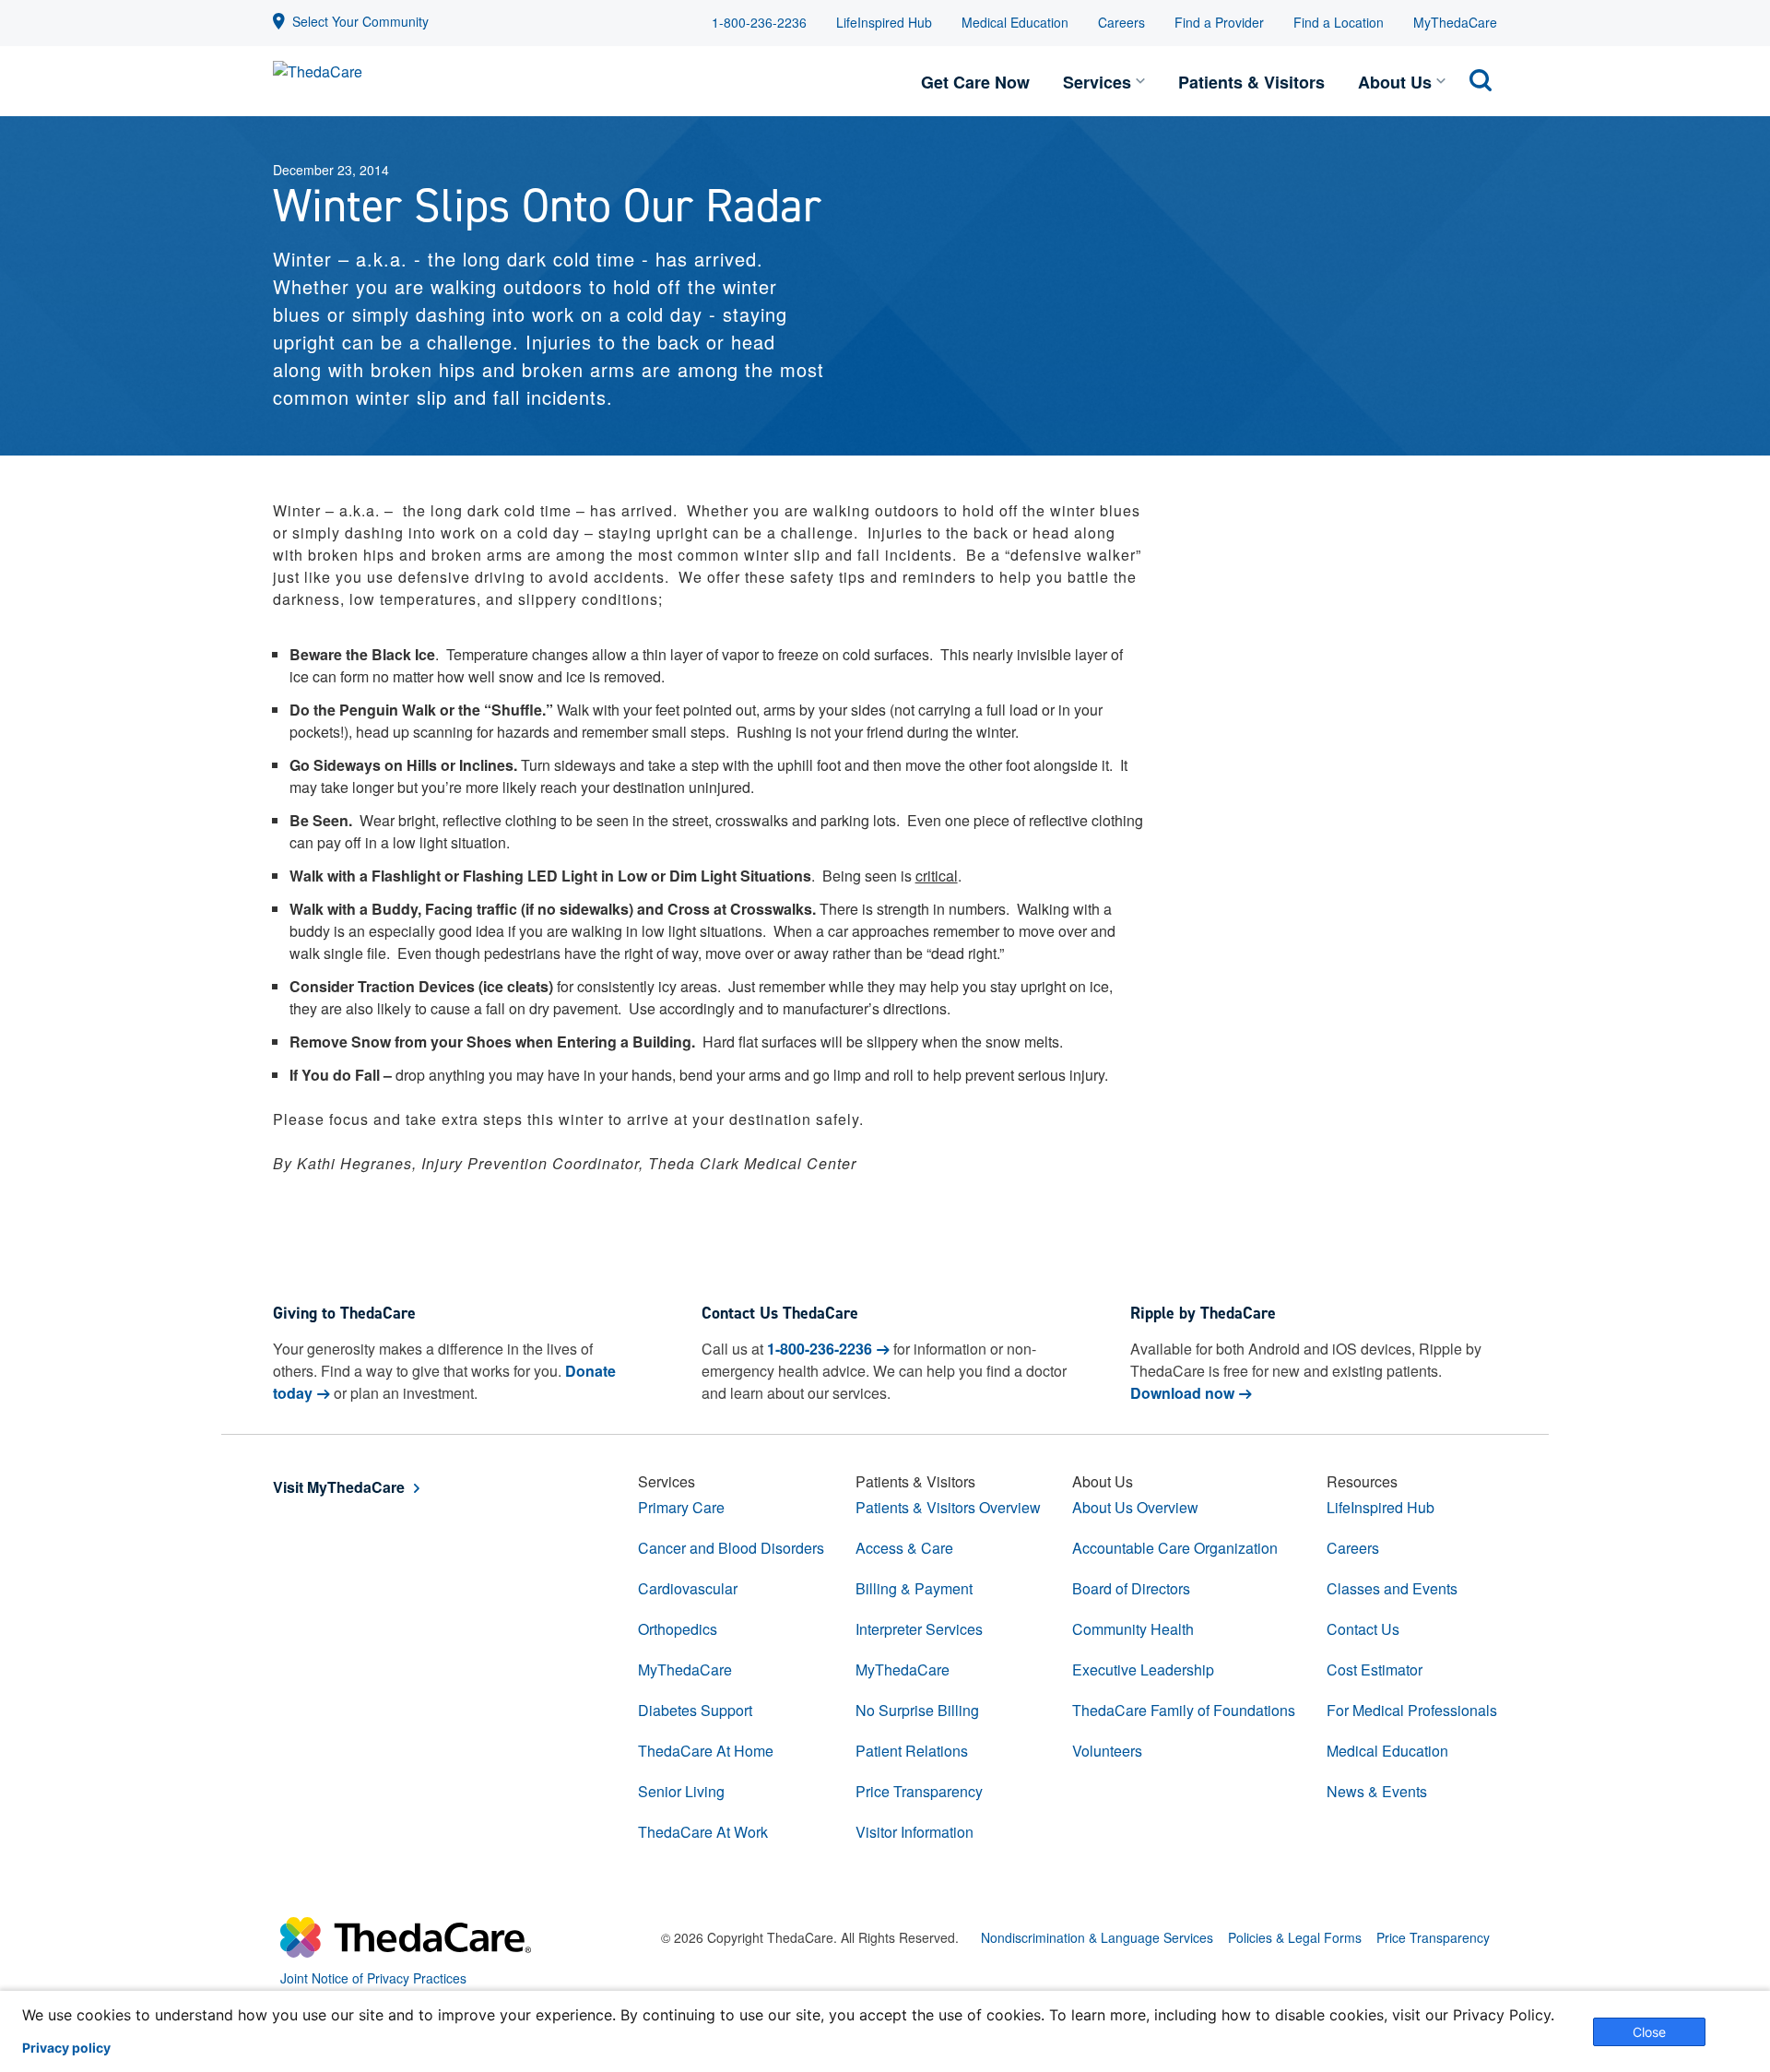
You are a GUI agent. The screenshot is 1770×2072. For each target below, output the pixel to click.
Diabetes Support (695, 1710)
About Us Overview (1135, 1507)
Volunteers (1107, 1751)
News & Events (1377, 1791)
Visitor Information (914, 1832)
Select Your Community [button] (360, 21)
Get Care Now (975, 82)
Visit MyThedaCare (339, 1487)
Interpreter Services (919, 1629)
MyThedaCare (1455, 22)
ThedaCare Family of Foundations (1184, 1710)
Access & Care (904, 1548)
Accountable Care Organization (1175, 1548)
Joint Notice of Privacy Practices (373, 1978)
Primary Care (681, 1507)
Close (1649, 2032)
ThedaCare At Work (703, 1832)
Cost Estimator (1375, 1669)
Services (1097, 82)
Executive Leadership (1143, 1669)
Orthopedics (678, 1629)
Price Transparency (919, 1791)
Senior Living (681, 1791)
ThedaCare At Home (706, 1751)
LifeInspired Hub (884, 22)
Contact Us (1363, 1629)
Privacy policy (66, 2048)
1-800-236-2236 (759, 22)
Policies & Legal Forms (1295, 1937)
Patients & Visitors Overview (948, 1507)
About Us (1395, 82)
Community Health (1133, 1629)
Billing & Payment (914, 1588)
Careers (1121, 22)
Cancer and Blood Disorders (731, 1548)
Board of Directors (1131, 1588)
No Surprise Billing (917, 1710)
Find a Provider (1219, 22)
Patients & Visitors (1251, 82)
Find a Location (1339, 22)
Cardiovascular (688, 1588)
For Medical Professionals (1412, 1710)
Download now (1182, 1393)
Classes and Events (1392, 1588)
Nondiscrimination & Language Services (1097, 1937)
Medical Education (1015, 22)
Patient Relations (912, 1751)
